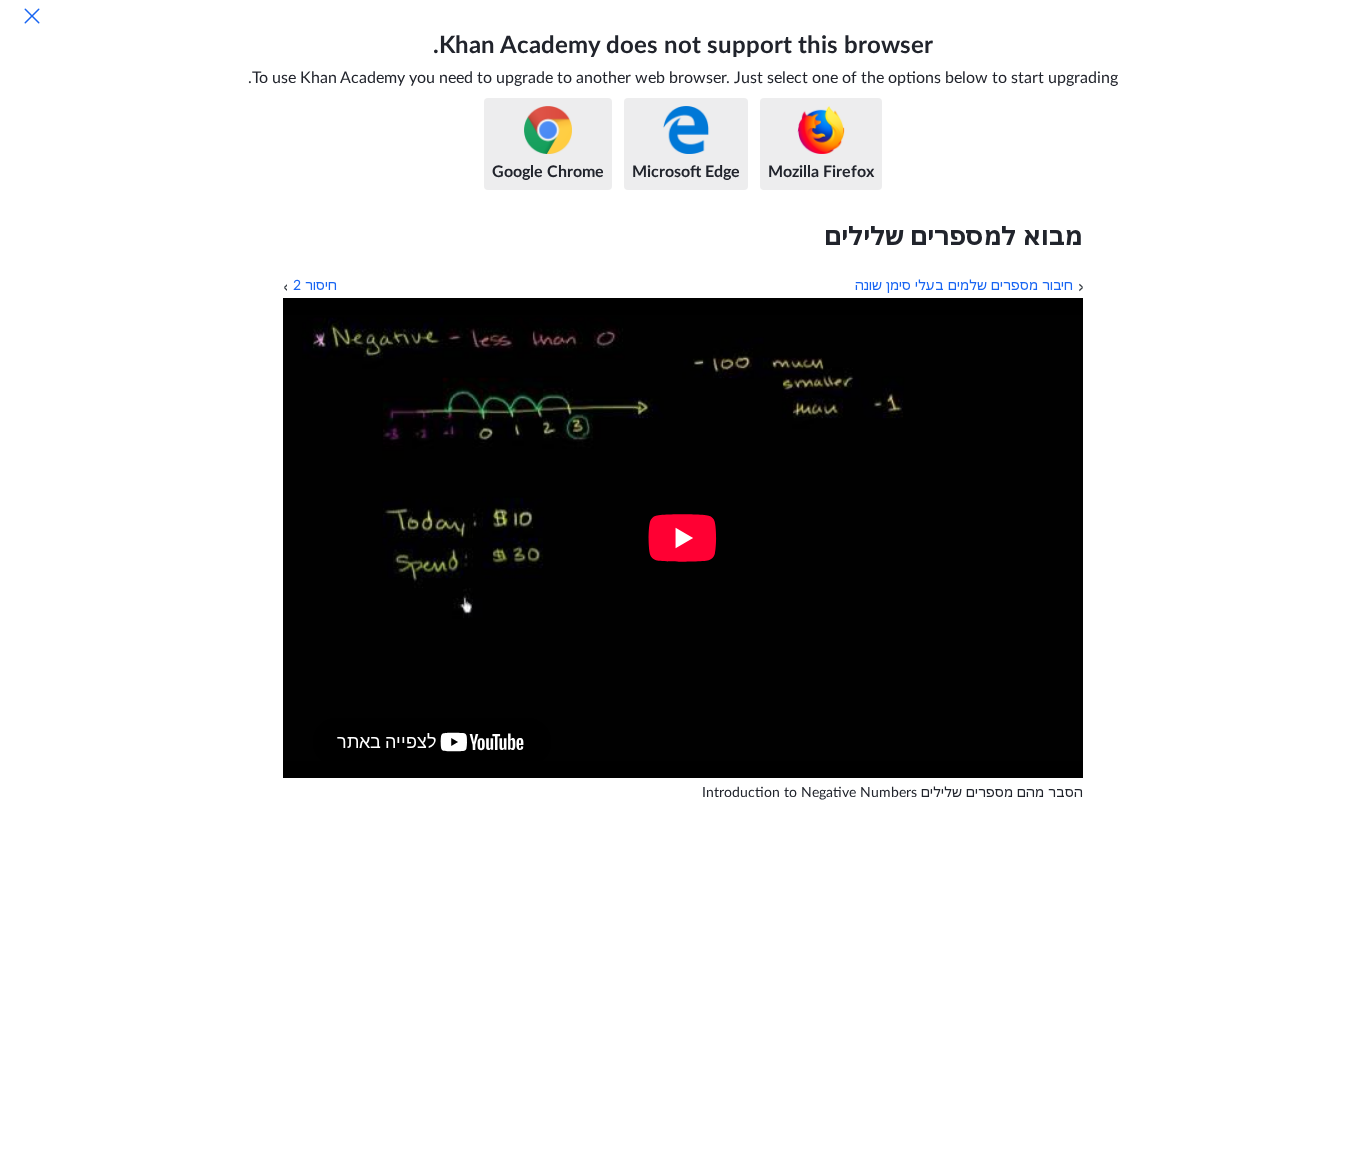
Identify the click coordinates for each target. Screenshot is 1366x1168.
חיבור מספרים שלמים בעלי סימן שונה (964, 286)
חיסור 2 (315, 286)
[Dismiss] (32, 16)
